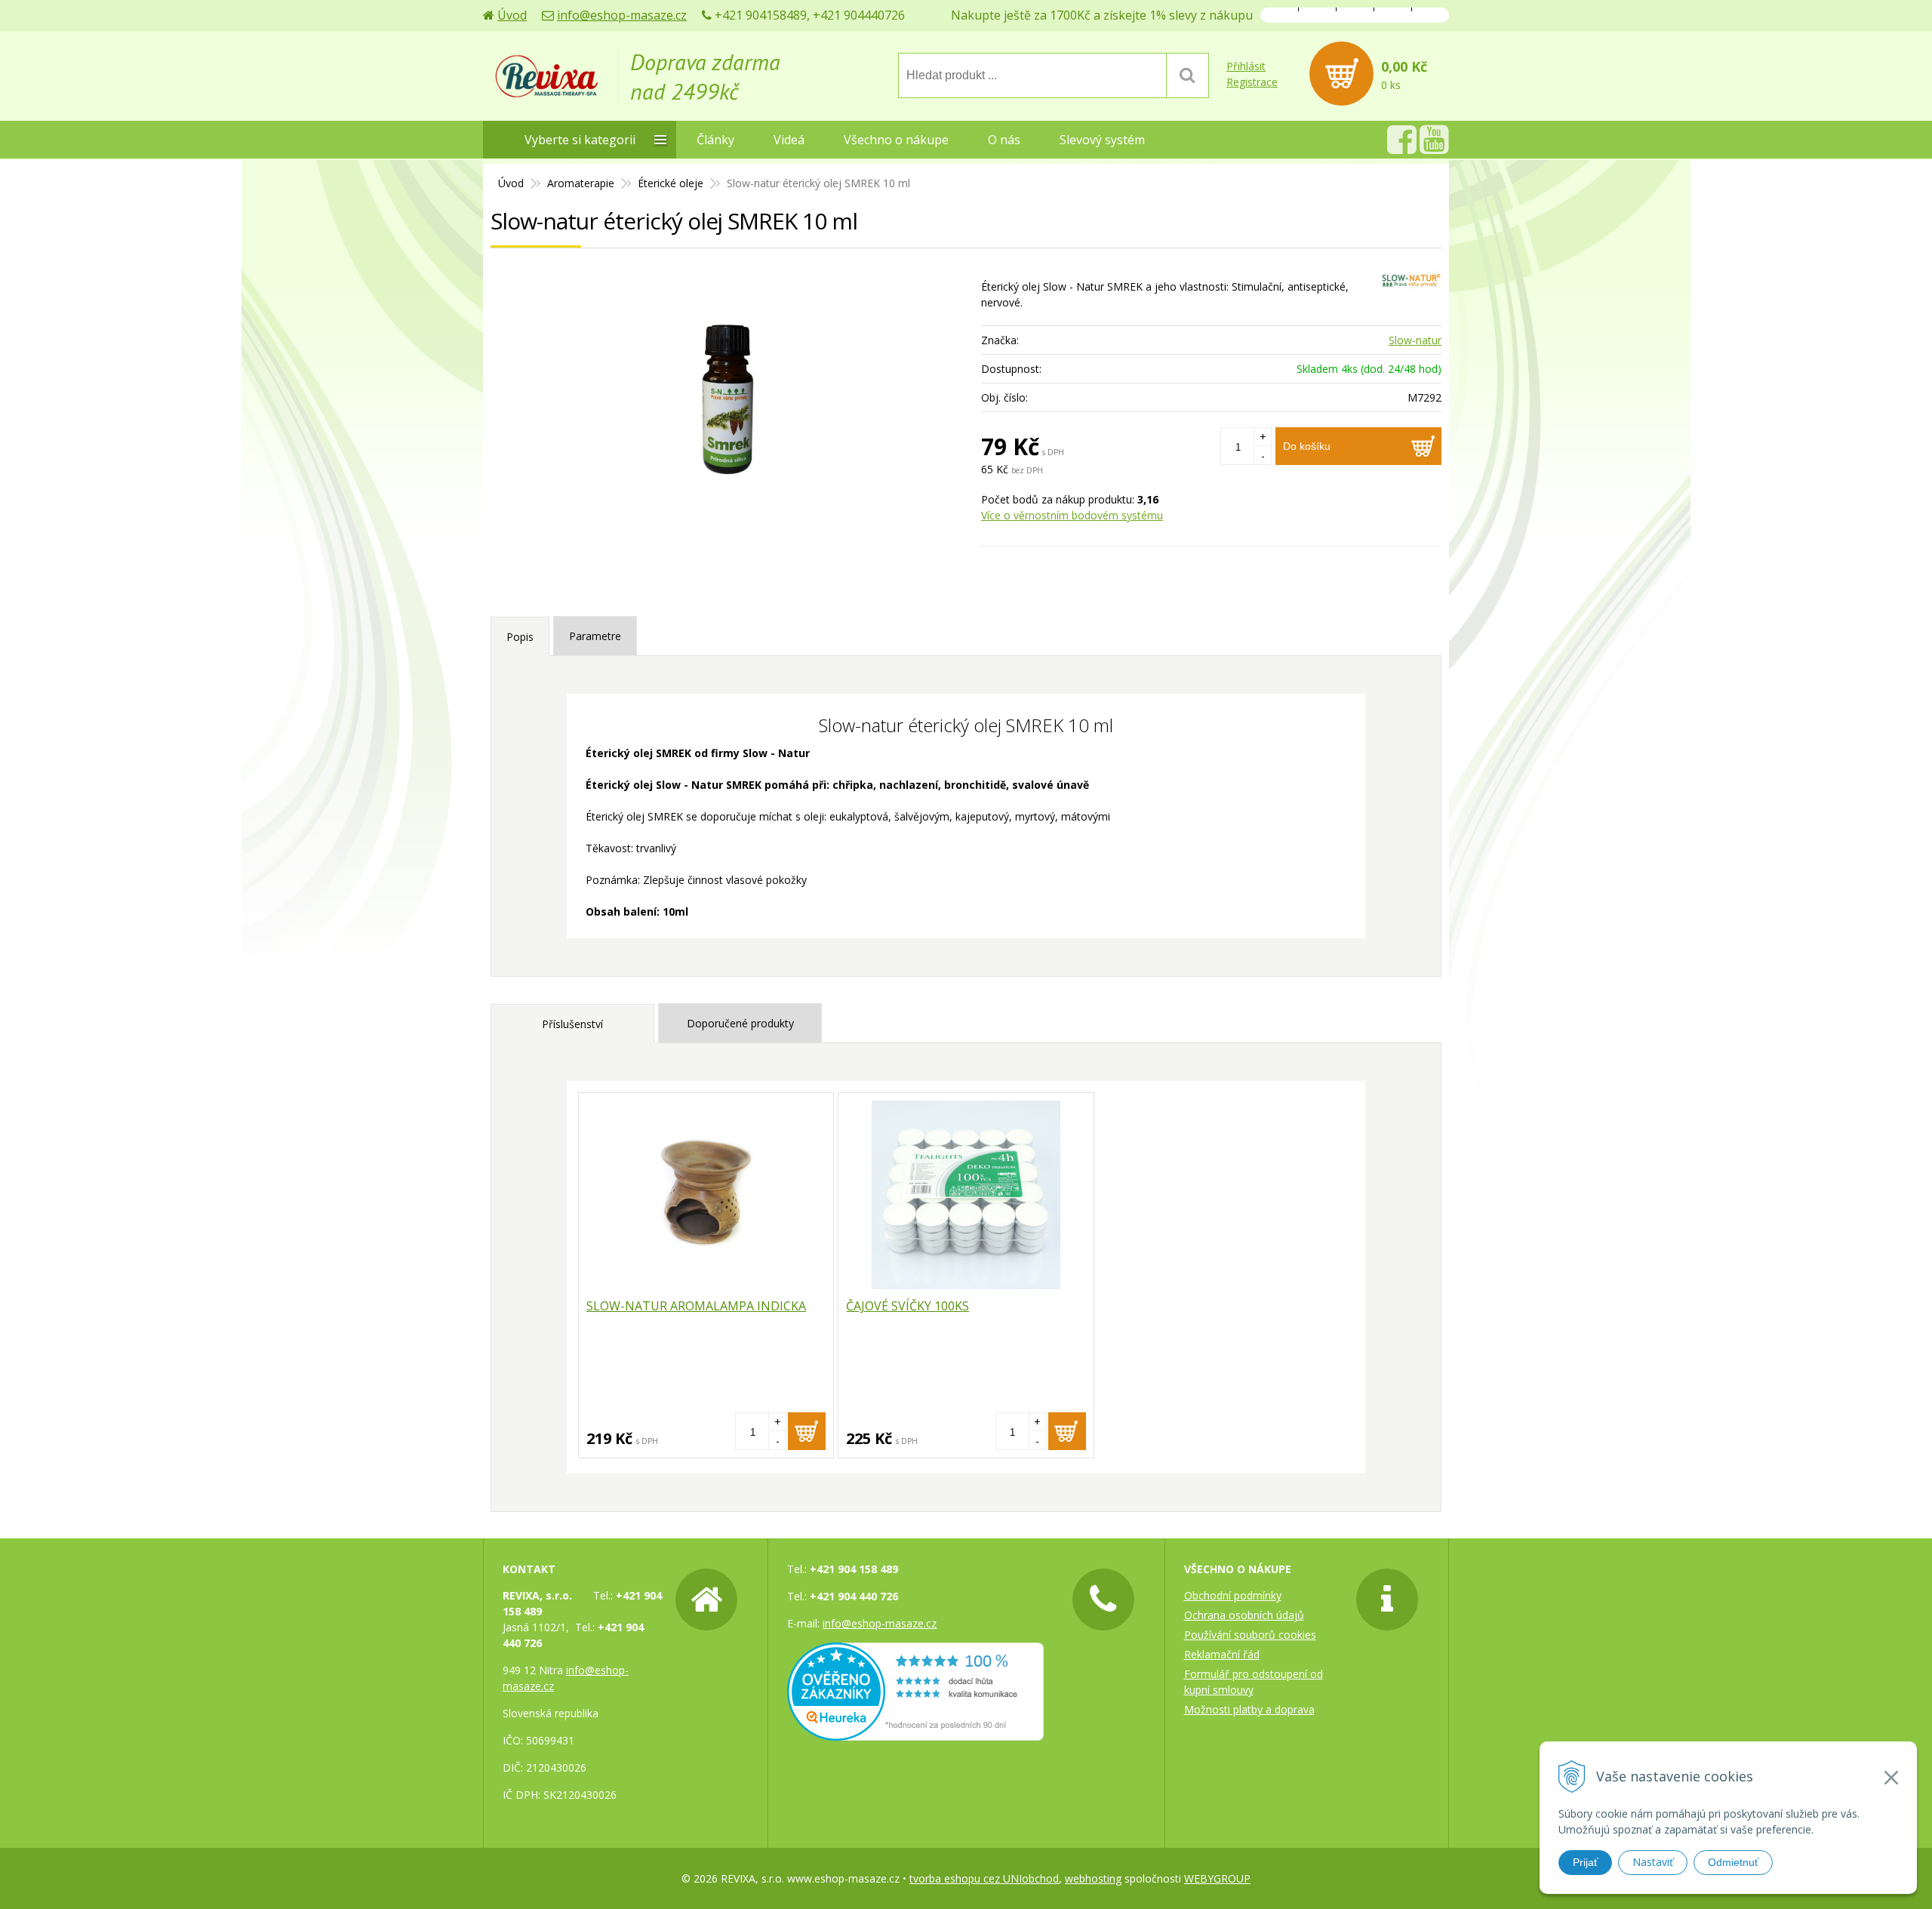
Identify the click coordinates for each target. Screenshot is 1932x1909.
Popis (520, 637)
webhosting (1093, 1878)
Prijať (1585, 1862)
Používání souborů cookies (1250, 1635)
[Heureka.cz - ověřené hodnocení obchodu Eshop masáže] (915, 1733)
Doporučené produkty (740, 1023)
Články (715, 140)
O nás (1004, 140)
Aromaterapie (581, 183)
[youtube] (1434, 148)
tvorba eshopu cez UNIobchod (984, 1878)
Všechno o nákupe (896, 140)
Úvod (512, 15)
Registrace (1252, 82)
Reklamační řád (1222, 1654)
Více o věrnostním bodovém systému (1072, 515)
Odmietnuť (1733, 1862)
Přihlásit (1246, 66)
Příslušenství (572, 1024)
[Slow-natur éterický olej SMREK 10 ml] (728, 399)
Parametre (595, 636)
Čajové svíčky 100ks (908, 1306)
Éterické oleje (671, 183)
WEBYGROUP (1217, 1878)
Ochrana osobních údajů (1244, 1615)
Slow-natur (1415, 340)
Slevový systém (1102, 140)
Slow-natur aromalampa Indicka (696, 1306)
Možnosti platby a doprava (1249, 1709)
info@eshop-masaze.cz (622, 15)
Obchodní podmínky (1233, 1595)
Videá (789, 140)
